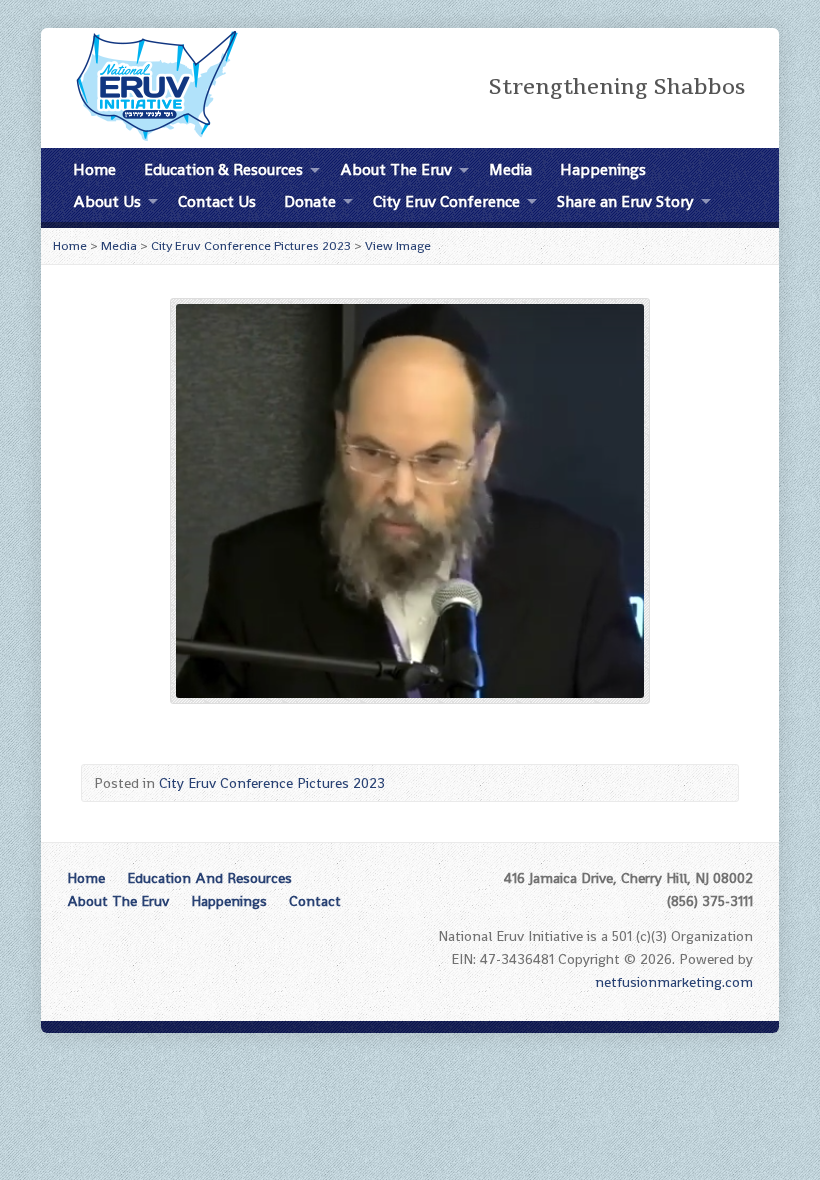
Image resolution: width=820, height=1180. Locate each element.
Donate (310, 201)
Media (510, 169)
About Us (107, 201)
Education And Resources (209, 878)
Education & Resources (223, 169)
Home (94, 169)
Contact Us (217, 201)
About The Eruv (396, 169)
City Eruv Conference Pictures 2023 (251, 245)
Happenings (603, 169)
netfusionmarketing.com (674, 982)
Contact (315, 901)
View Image (398, 245)
